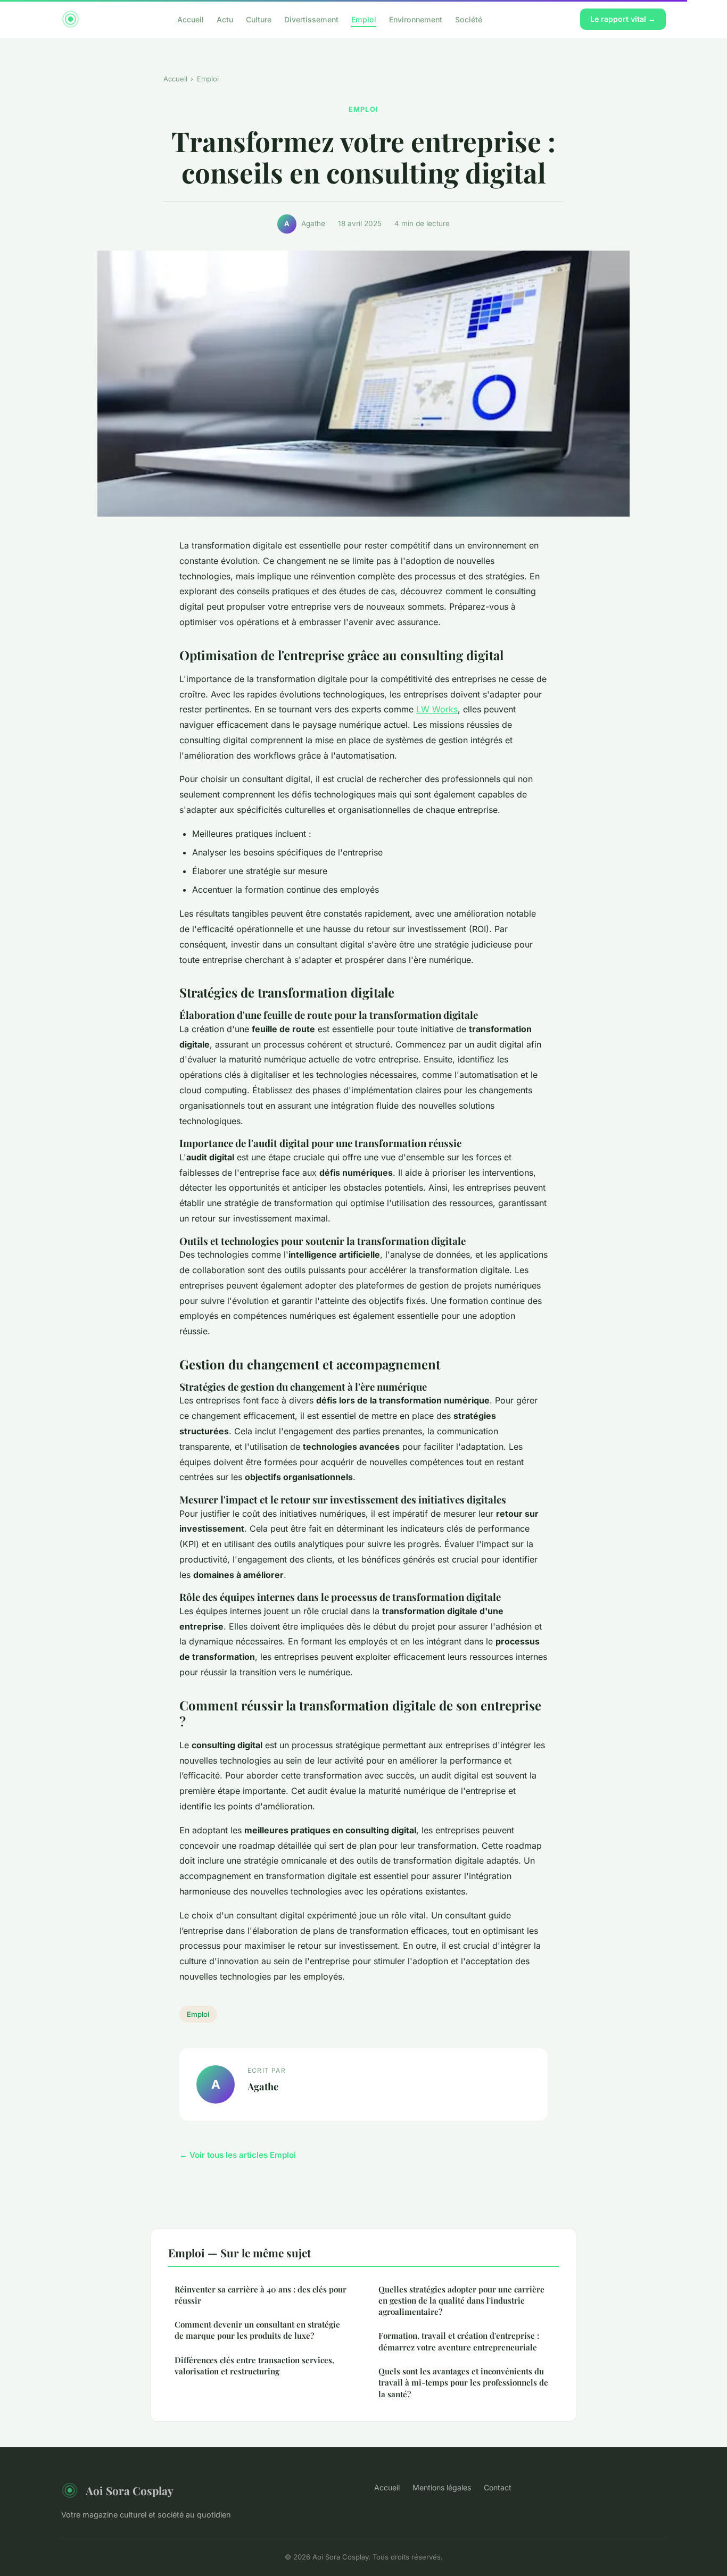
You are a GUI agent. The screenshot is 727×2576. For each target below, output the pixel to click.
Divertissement (311, 19)
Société (469, 19)
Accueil (191, 19)
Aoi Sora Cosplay (130, 2490)
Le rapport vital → (623, 19)
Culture (259, 19)
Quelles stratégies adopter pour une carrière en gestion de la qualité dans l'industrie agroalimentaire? (461, 2301)
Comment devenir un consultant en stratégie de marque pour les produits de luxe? (257, 2330)
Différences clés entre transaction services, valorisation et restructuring (254, 2366)
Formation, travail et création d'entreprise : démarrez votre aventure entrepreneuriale (459, 2341)
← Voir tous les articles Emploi (238, 2155)
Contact (498, 2487)
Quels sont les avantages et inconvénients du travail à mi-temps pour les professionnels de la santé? (463, 2383)
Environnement (416, 19)
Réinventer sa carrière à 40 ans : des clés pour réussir (261, 2295)
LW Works (437, 709)
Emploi (364, 19)
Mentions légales (442, 2487)
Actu (225, 19)
